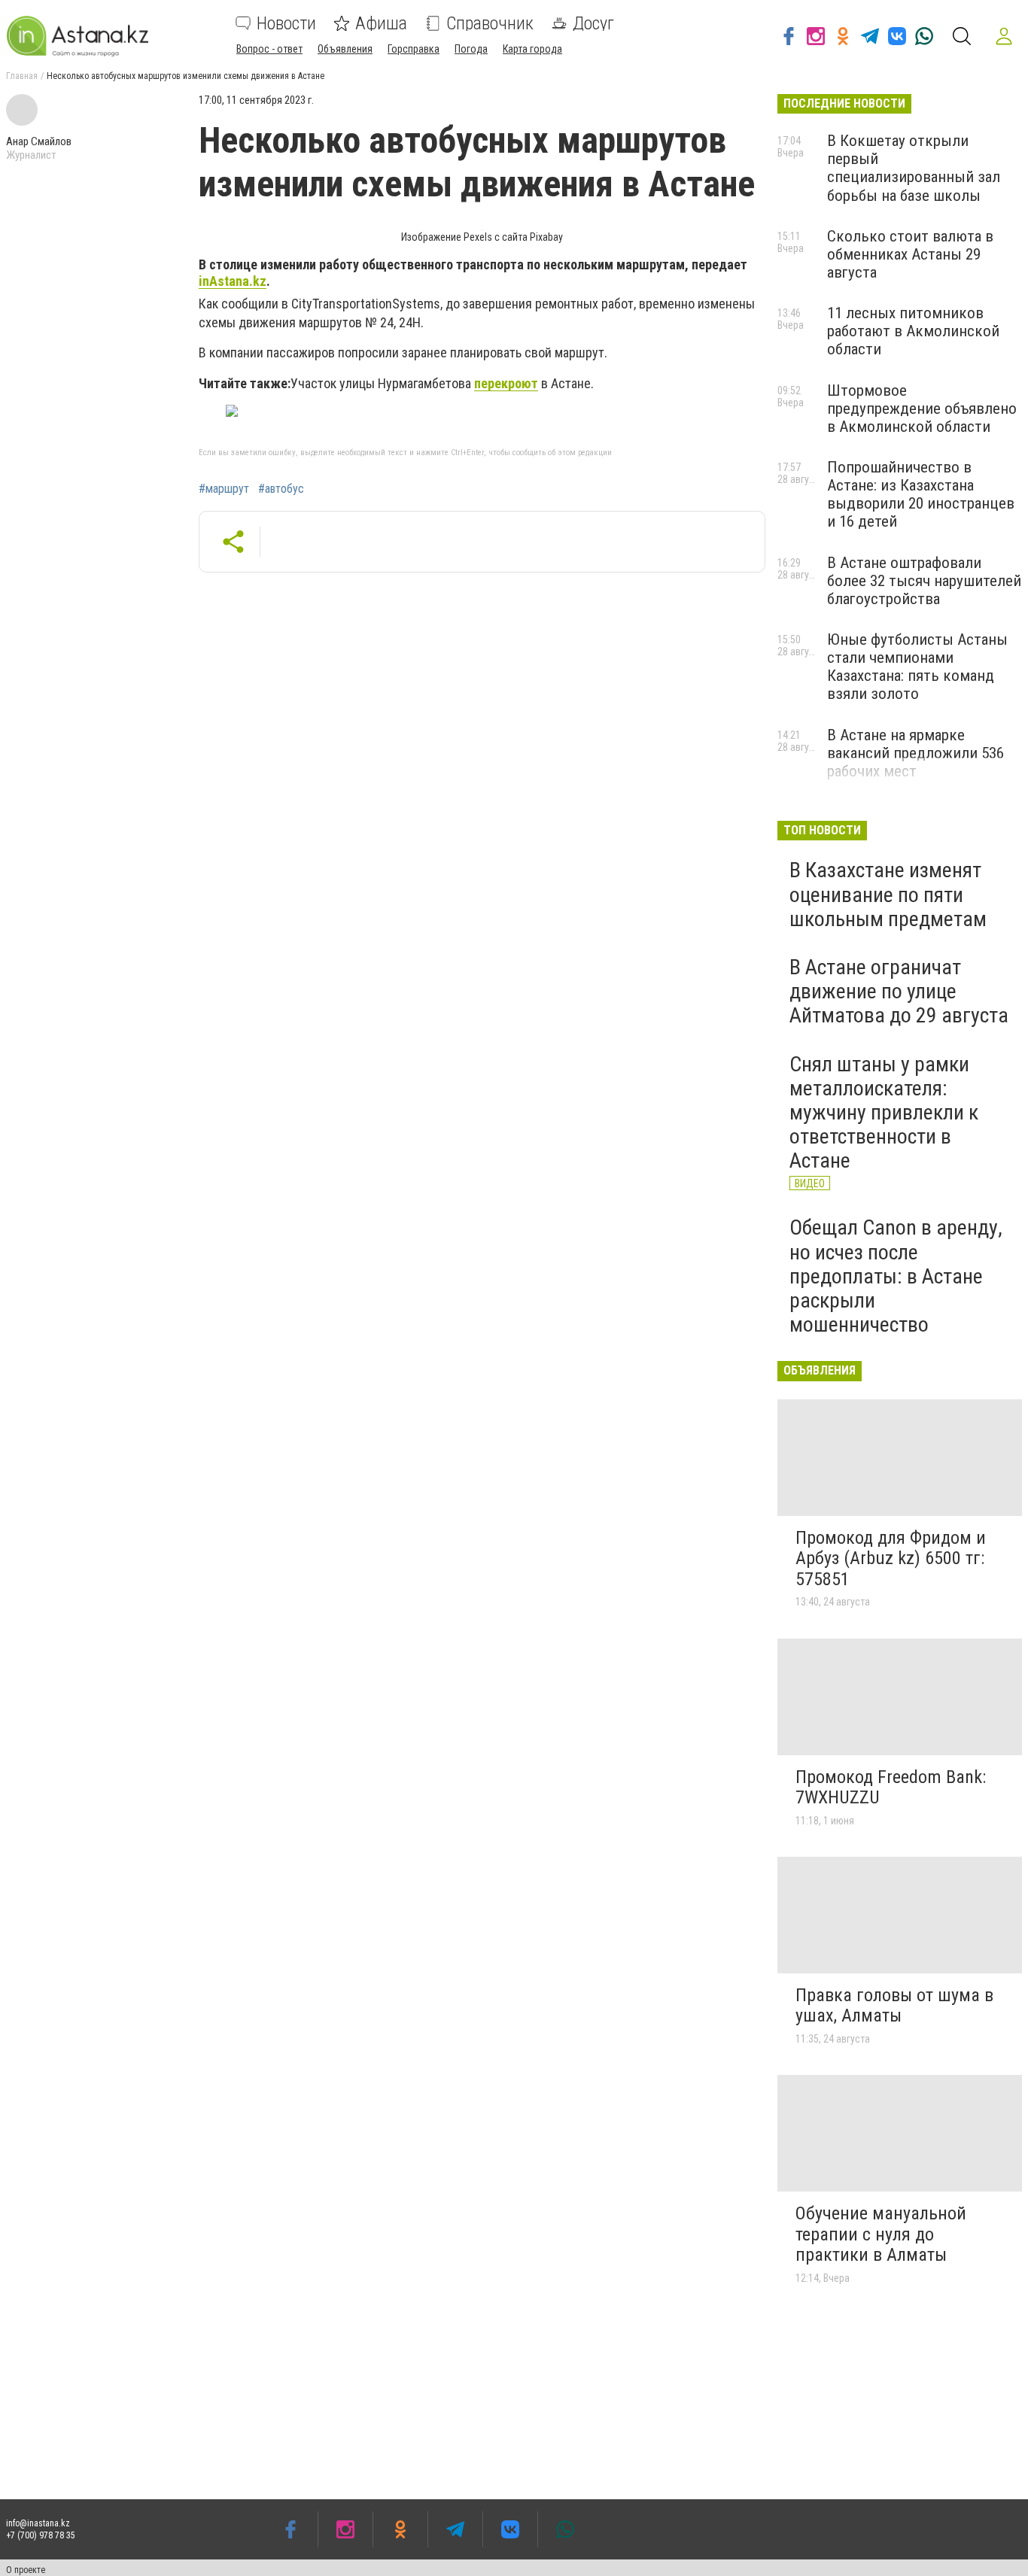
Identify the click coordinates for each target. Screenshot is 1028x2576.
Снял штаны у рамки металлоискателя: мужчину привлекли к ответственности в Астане (884, 1113)
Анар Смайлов (39, 141)
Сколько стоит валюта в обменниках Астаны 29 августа (910, 254)
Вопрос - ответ (269, 49)
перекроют (506, 383)
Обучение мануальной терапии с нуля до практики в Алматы (881, 2234)
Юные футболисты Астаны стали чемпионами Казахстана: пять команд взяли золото (917, 667)
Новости (286, 23)
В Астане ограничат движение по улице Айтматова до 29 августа (899, 991)
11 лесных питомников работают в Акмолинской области (913, 331)
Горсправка (414, 49)
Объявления (345, 49)
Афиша (381, 23)
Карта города (532, 49)
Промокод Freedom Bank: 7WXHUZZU (891, 1788)
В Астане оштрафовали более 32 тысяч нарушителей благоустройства (924, 581)
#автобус (281, 489)
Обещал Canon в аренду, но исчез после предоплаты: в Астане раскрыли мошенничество (896, 1276)
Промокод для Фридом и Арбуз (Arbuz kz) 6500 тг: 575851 (891, 1558)
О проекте (26, 2570)
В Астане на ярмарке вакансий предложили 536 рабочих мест (915, 753)
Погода (471, 49)
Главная (22, 76)
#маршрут (224, 489)
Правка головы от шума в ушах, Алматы (894, 2006)
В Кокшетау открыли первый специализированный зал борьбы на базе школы (914, 168)
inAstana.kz (233, 281)
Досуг (593, 23)
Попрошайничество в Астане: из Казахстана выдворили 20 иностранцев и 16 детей (921, 494)
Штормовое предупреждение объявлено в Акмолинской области (922, 409)
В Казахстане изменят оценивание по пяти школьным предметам (888, 894)
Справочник (490, 23)
